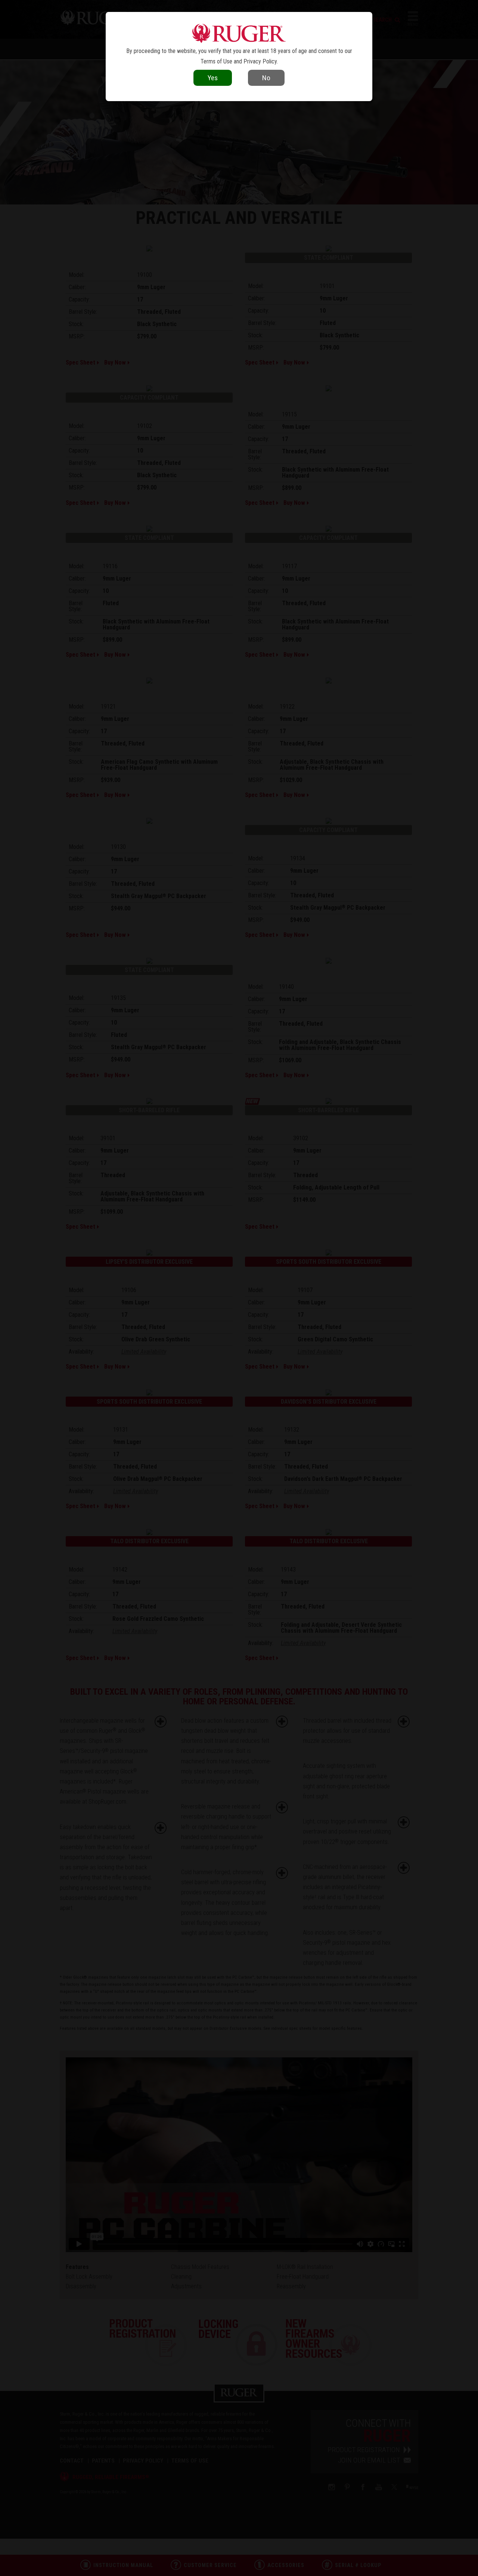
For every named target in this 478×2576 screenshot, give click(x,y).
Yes (213, 78)
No (266, 78)
